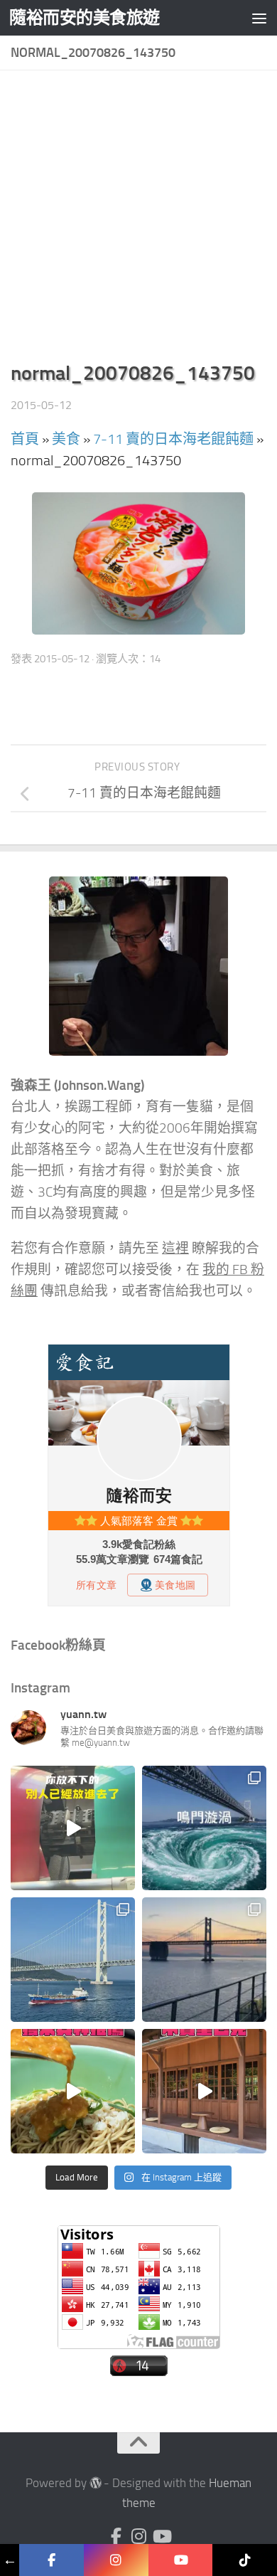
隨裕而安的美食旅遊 (85, 17)
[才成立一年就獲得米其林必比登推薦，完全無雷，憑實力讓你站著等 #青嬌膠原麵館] (73, 2091)
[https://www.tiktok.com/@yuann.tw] (245, 2560)
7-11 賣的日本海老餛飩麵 (173, 439)
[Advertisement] (138, 220)
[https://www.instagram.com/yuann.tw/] (116, 2560)
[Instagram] (138, 2536)
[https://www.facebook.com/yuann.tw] (51, 2560)
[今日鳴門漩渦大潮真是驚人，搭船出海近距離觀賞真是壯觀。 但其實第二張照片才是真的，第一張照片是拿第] (204, 1828)
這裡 (175, 1249)
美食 (66, 439)
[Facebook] (116, 2536)
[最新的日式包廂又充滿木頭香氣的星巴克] (204, 2091)
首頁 (25, 439)
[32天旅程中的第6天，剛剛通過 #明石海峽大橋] (73, 1960)
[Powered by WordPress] (96, 2483)
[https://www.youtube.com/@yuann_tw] (181, 2560)
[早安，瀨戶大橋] (204, 1960)
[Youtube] (161, 2536)
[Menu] (259, 18)
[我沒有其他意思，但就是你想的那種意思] (73, 1828)
